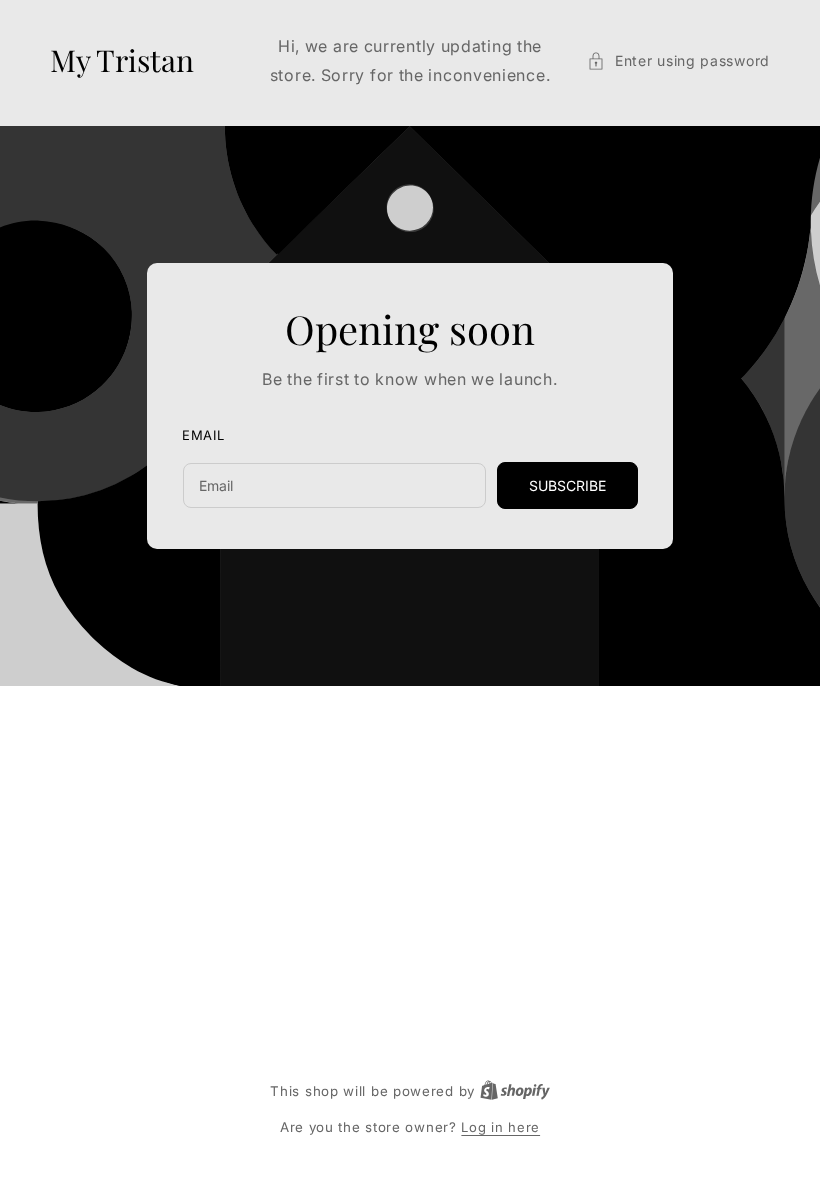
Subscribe (567, 485)
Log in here (500, 1127)
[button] (678, 60)
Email (203, 435)
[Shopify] (515, 1091)
